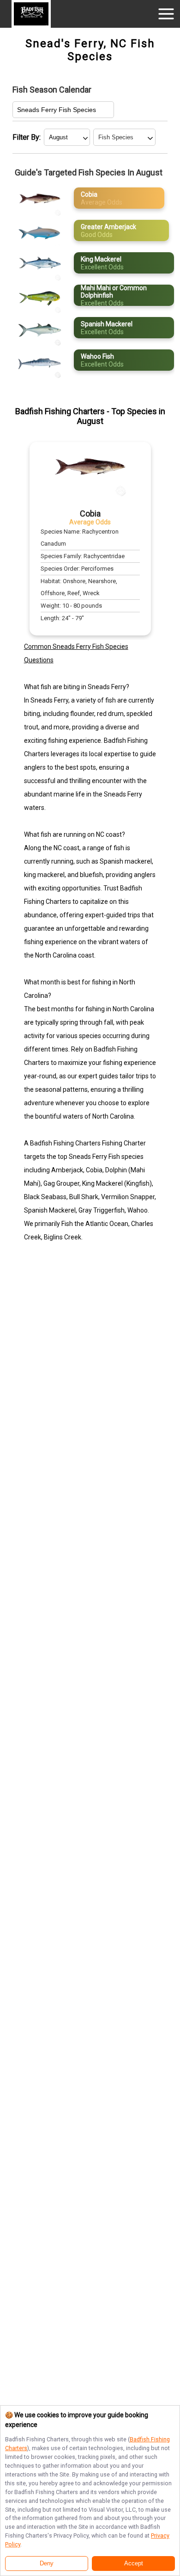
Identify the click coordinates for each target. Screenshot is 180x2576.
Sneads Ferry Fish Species (57, 110)
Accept (134, 2564)
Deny (47, 2564)
